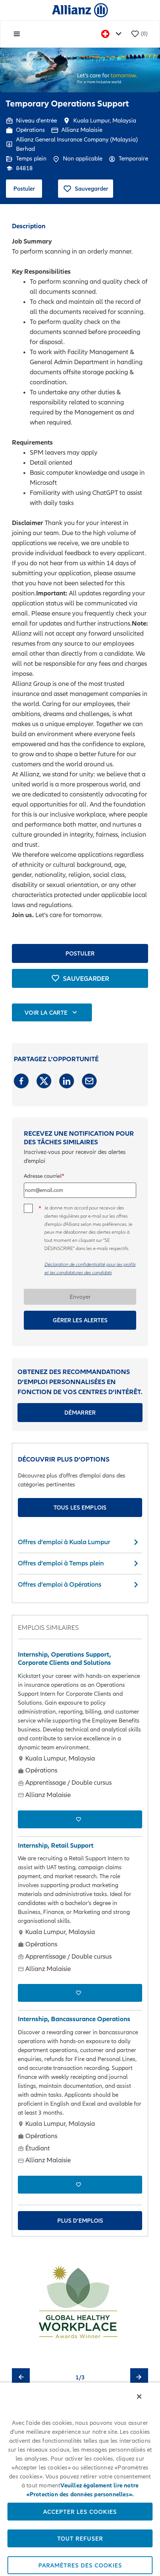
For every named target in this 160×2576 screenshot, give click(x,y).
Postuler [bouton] (80, 953)
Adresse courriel (43, 1176)
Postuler (24, 188)
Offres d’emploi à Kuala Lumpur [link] (64, 1542)
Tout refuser (80, 2538)
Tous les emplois (80, 1507)
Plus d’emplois (80, 2220)
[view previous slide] (21, 2377)
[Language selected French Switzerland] (113, 34)
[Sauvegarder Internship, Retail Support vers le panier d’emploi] (80, 1993)
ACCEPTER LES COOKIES (80, 2512)
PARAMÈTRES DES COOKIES (80, 2565)
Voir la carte (46, 1012)
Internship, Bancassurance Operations (74, 2019)
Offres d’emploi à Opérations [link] (60, 1584)
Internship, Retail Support (56, 1845)
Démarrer (80, 1412)
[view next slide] (139, 2377)
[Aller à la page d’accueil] (80, 10)
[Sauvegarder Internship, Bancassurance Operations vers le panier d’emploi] (80, 2185)
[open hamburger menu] (17, 34)
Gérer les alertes (80, 1320)
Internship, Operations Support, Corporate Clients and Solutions (65, 1659)
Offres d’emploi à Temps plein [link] (61, 1563)
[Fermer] (139, 2397)
